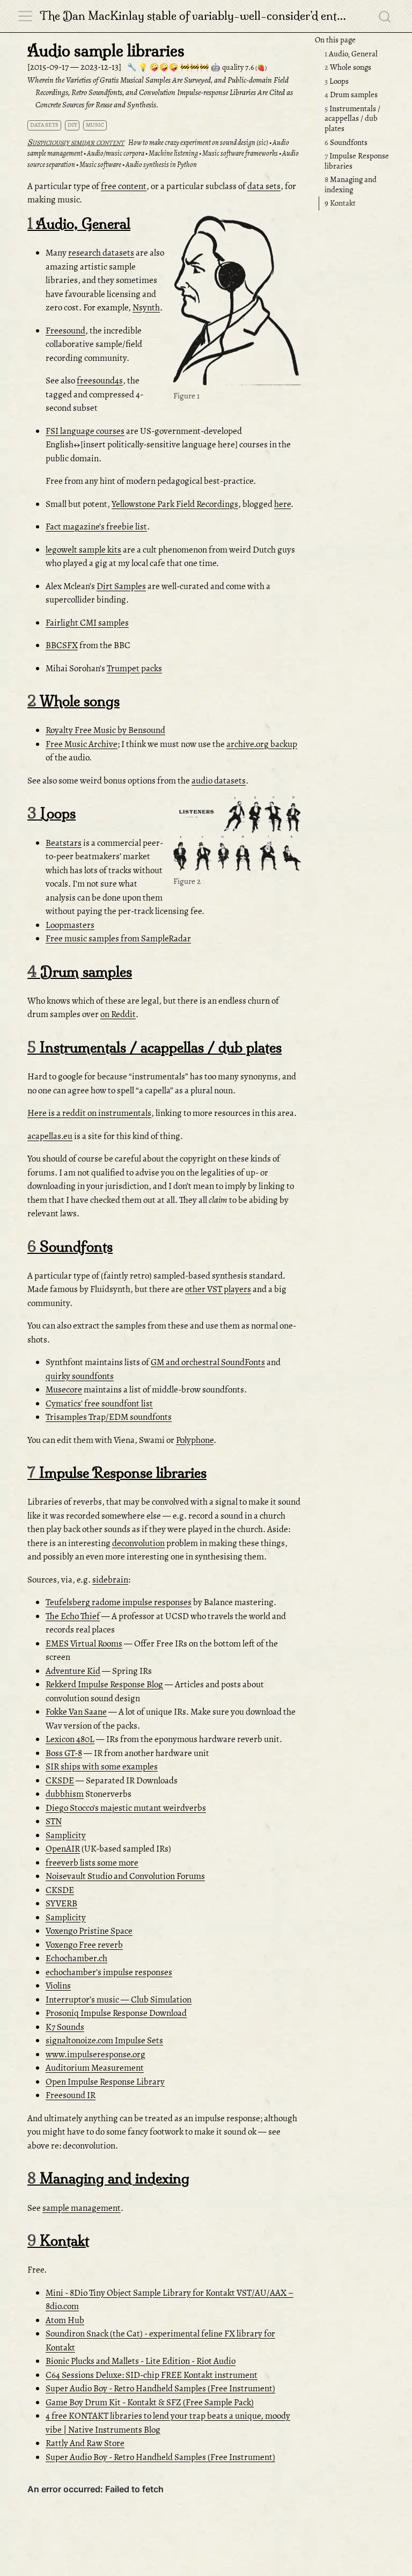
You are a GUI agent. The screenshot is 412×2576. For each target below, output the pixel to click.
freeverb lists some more (92, 1863)
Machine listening (173, 153)
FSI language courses (85, 431)
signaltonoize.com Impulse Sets (104, 2040)
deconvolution (138, 1543)
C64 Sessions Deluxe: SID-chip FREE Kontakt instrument (152, 2375)
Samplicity (66, 1835)
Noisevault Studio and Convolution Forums (125, 1876)
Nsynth (146, 307)
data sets (44, 125)
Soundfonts (346, 142)
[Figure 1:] (237, 302)
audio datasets (219, 781)
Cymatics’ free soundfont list (99, 1403)
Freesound (65, 331)
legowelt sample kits (83, 550)
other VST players (218, 1289)
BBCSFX (62, 645)
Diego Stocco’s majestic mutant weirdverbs (126, 1808)
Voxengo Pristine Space (89, 1931)
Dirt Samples (121, 586)
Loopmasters (70, 925)
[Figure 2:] (237, 835)
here (282, 504)
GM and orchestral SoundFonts (208, 1362)
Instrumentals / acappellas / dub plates (352, 118)
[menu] (25, 16)
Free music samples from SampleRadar (118, 938)
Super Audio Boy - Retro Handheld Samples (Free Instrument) (160, 2388)
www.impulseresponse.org (95, 2054)
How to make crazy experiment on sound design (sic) (198, 143)
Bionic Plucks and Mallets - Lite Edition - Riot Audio (141, 2361)
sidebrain (110, 1580)
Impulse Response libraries (357, 161)
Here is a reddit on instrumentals (89, 1113)
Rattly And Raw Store (85, 2443)
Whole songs (348, 67)
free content (124, 186)
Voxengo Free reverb (84, 1945)
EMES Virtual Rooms (84, 1643)
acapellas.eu (50, 1136)
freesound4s (100, 380)
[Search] (385, 16)
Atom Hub (65, 2320)
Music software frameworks (240, 153)
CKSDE (60, 1780)
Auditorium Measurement (95, 2068)
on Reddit (118, 1014)
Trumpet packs (134, 668)
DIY (72, 125)
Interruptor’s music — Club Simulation (119, 2000)
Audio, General (351, 54)
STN (54, 1821)
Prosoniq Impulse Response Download (116, 2013)
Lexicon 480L (70, 1739)
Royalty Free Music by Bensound (105, 730)
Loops (337, 81)
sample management (82, 2208)
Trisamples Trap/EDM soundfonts (109, 1417)
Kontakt (340, 203)
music (95, 125)
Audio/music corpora (116, 153)
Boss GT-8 (64, 1753)
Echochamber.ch (76, 1958)
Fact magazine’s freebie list (96, 527)
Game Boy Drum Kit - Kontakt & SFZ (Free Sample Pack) (150, 2402)
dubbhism (65, 1794)
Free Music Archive (82, 744)
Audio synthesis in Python (161, 165)
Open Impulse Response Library (105, 2082)
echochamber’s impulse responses (109, 1972)
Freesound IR (71, 2095)
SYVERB (61, 1903)
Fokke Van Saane (76, 1712)
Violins (58, 1986)
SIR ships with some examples (102, 1766)
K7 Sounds (65, 2027)
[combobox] (385, 16)
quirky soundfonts (80, 1376)
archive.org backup (262, 744)
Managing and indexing (351, 184)
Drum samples (351, 95)
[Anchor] (292, 226)
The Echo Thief (73, 1616)
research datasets (101, 253)
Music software (100, 165)
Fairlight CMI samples (87, 623)
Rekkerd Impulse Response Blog (104, 1684)
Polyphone (195, 1440)
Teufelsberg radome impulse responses (119, 1602)
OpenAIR (63, 1849)
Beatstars (64, 843)
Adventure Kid (73, 1671)
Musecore (64, 1389)
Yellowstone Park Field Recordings (175, 504)
